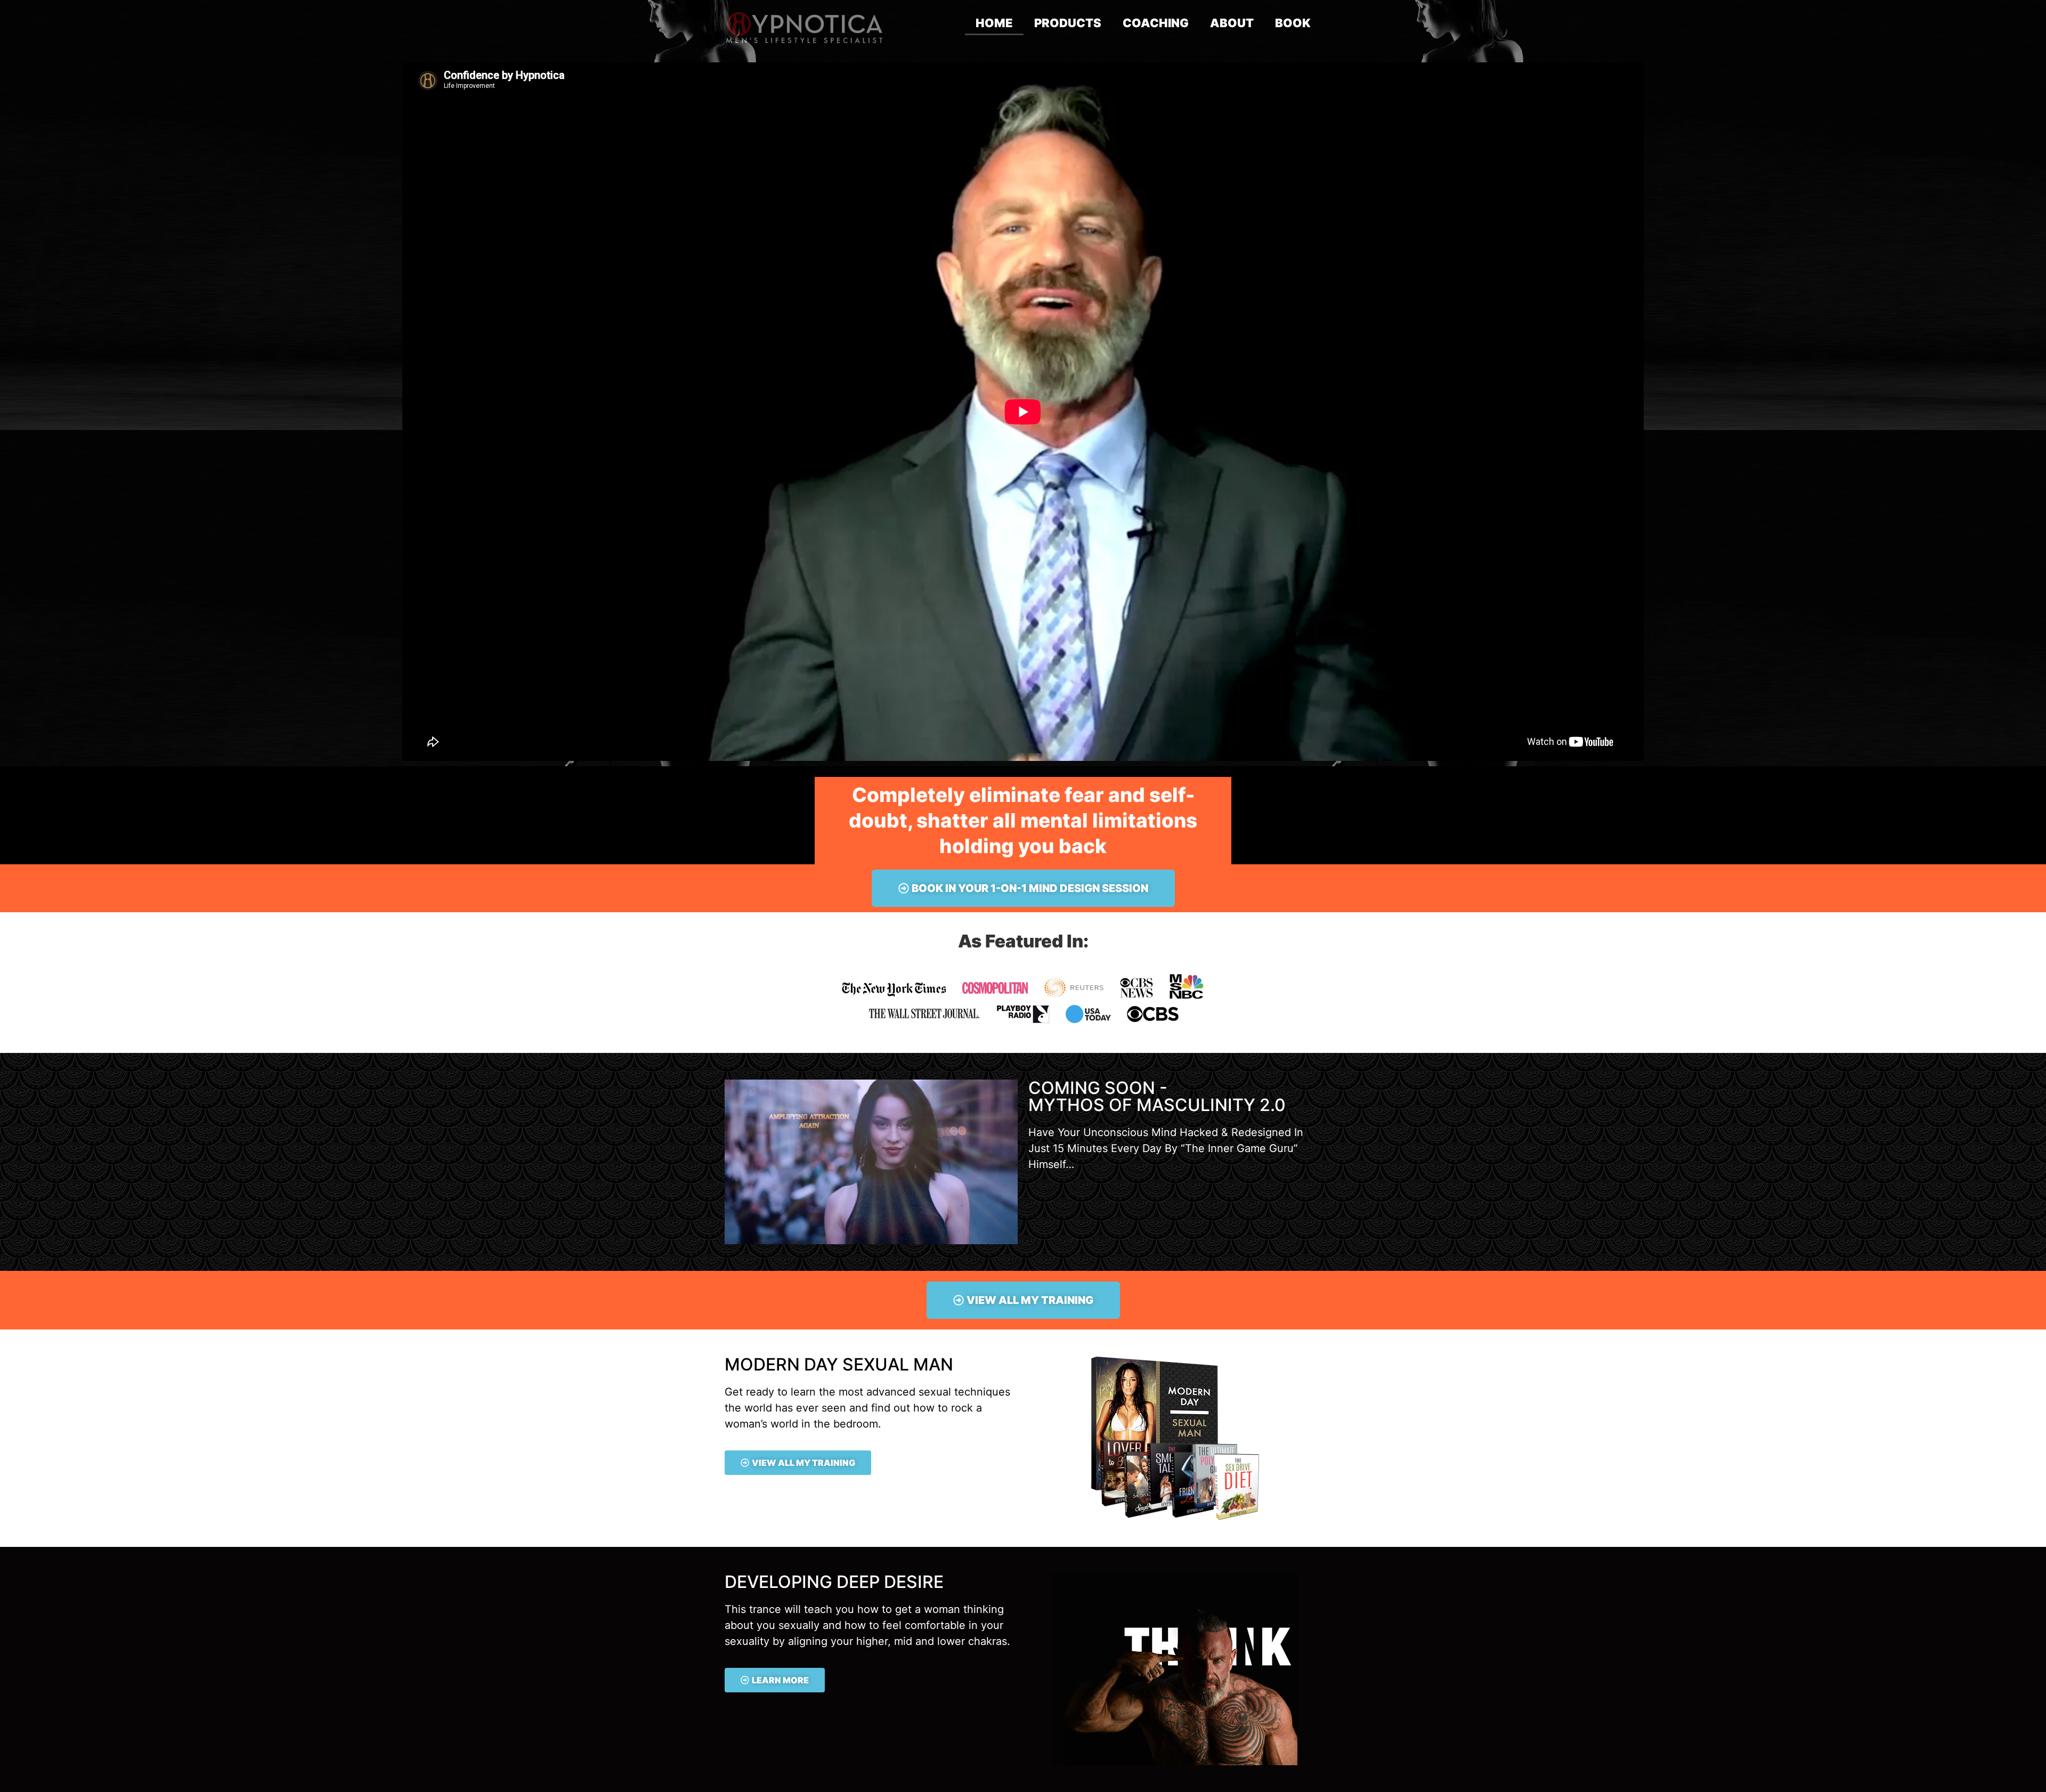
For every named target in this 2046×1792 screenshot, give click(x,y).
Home (994, 23)
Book (1293, 23)
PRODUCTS (1068, 23)
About (1232, 23)
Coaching (1156, 23)
